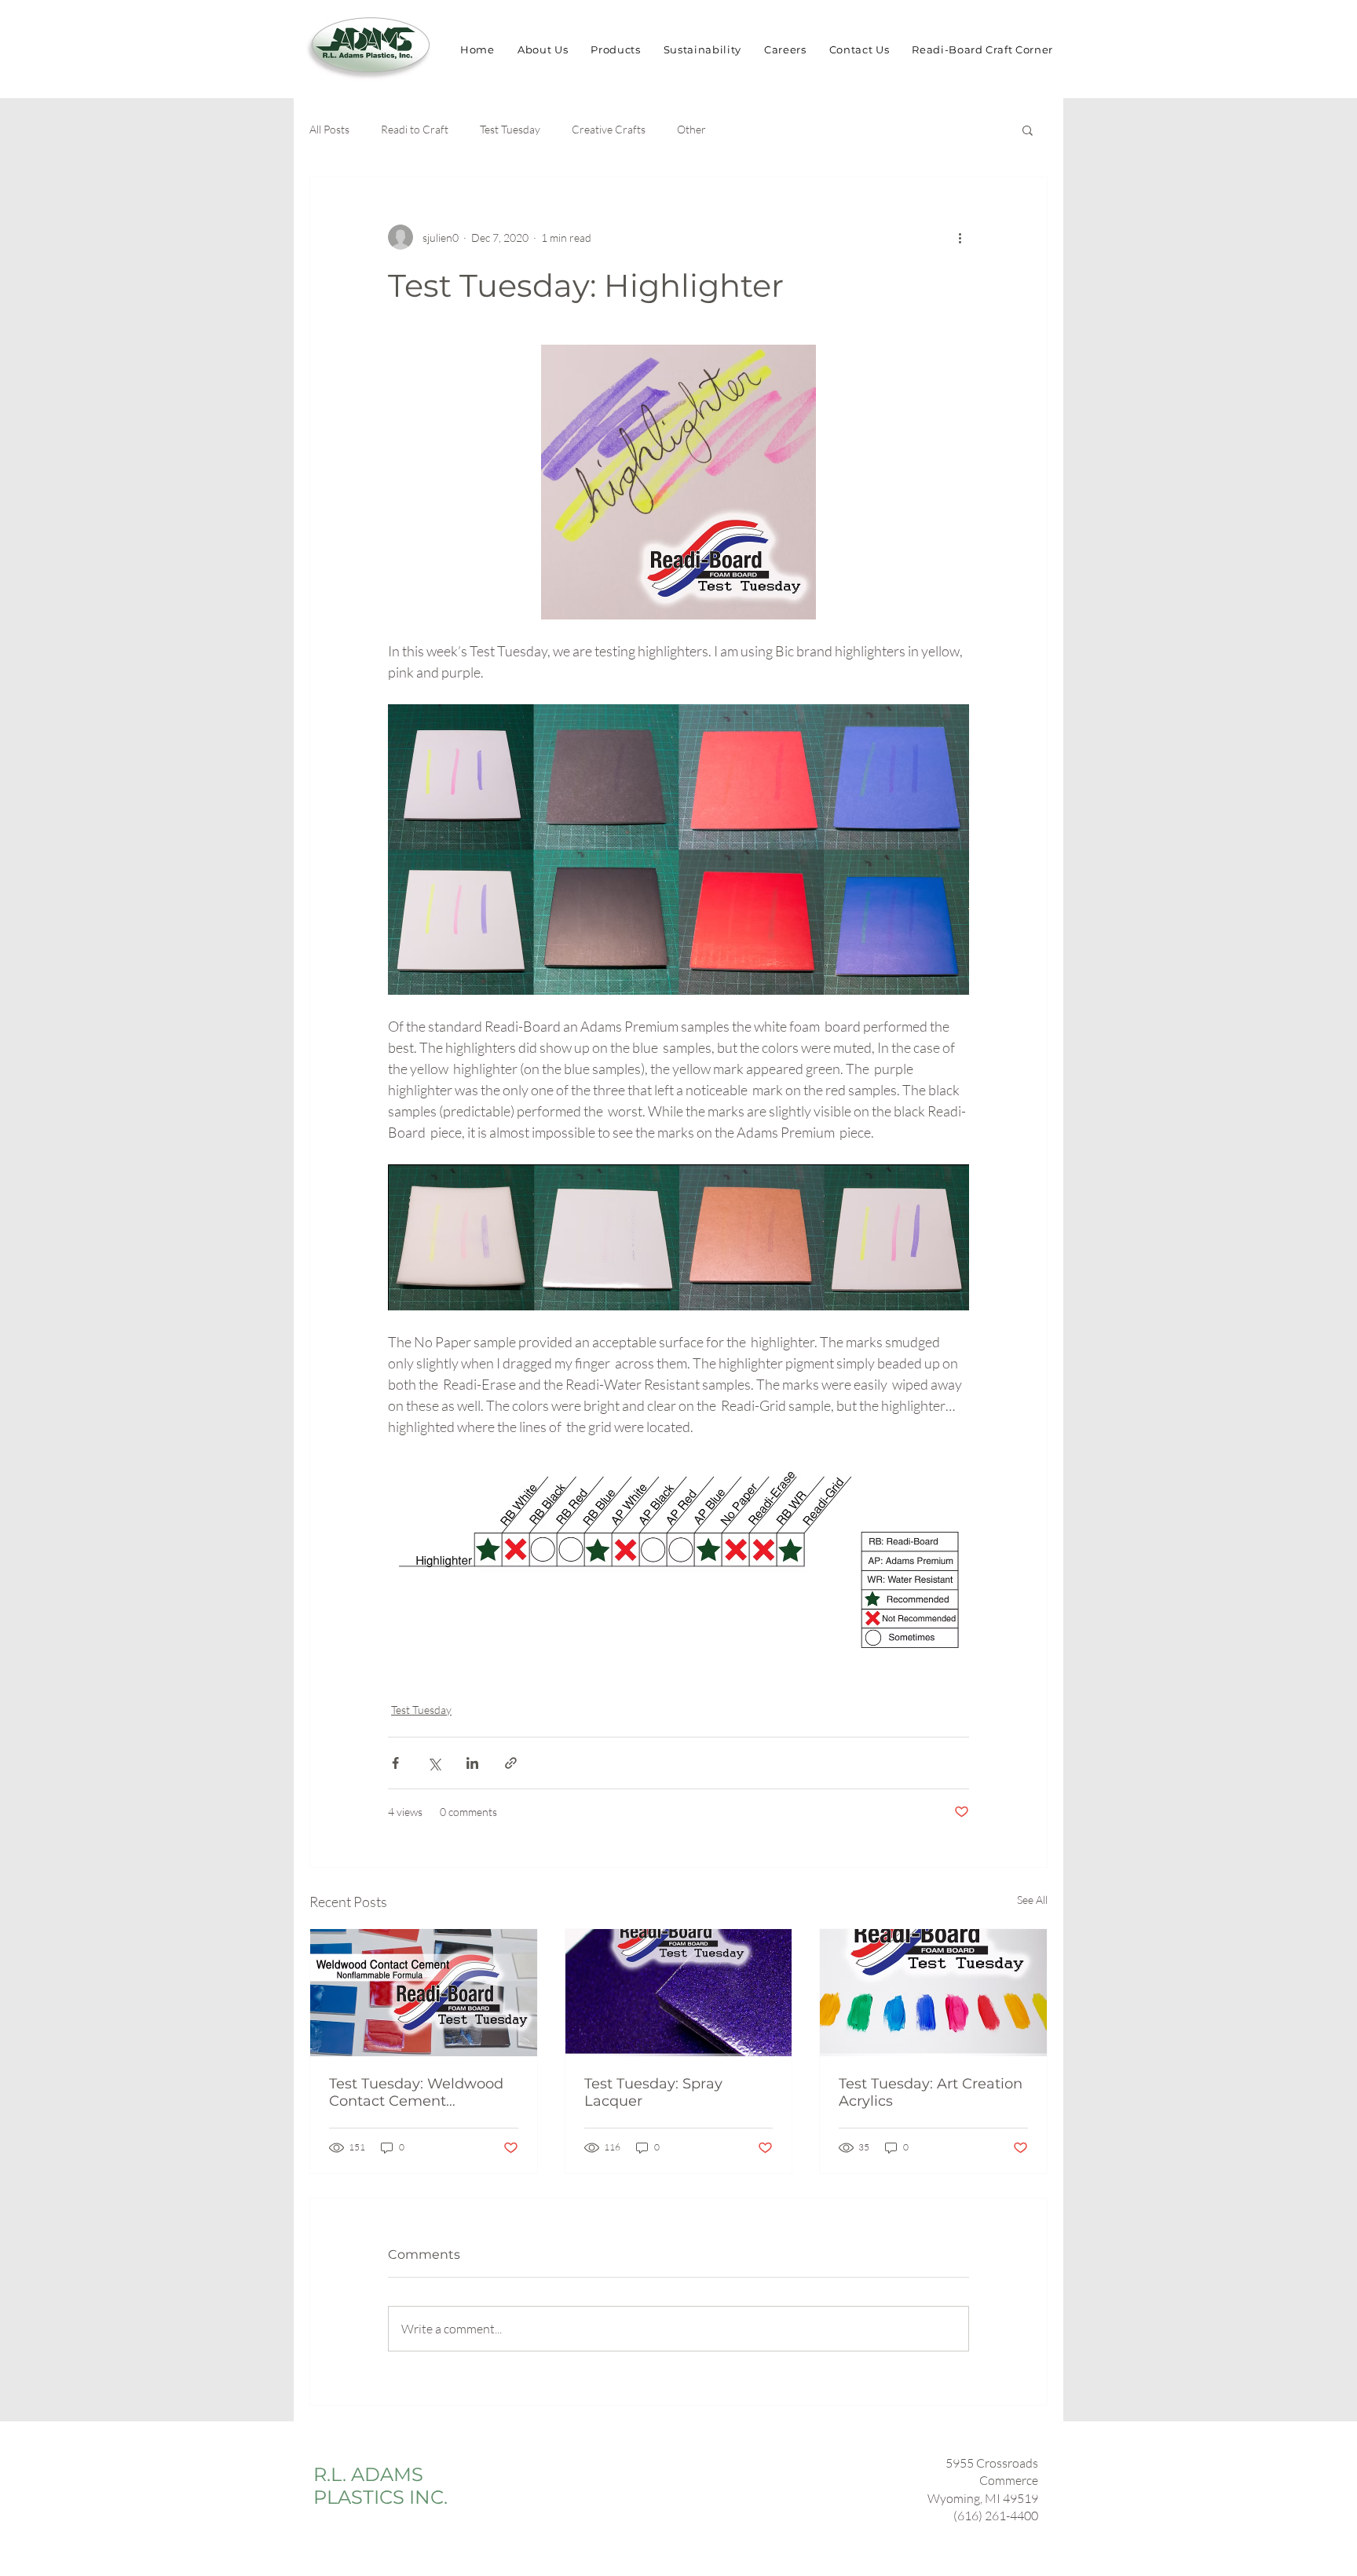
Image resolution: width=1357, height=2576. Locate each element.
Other (691, 129)
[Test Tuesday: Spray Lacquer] (679, 1993)
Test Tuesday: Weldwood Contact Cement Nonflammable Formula (416, 2092)
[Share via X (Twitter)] (434, 1763)
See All (1032, 1900)
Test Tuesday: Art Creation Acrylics (931, 2092)
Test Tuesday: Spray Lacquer (653, 2092)
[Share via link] (511, 1763)
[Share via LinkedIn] (472, 1763)
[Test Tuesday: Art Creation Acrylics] (933, 1993)
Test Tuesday (510, 129)
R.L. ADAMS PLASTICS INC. (380, 2486)
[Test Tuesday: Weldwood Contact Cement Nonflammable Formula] (424, 1993)
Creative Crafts (609, 129)
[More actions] (960, 237)
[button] (1028, 130)
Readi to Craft (415, 129)
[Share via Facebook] (395, 1763)
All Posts (329, 129)
